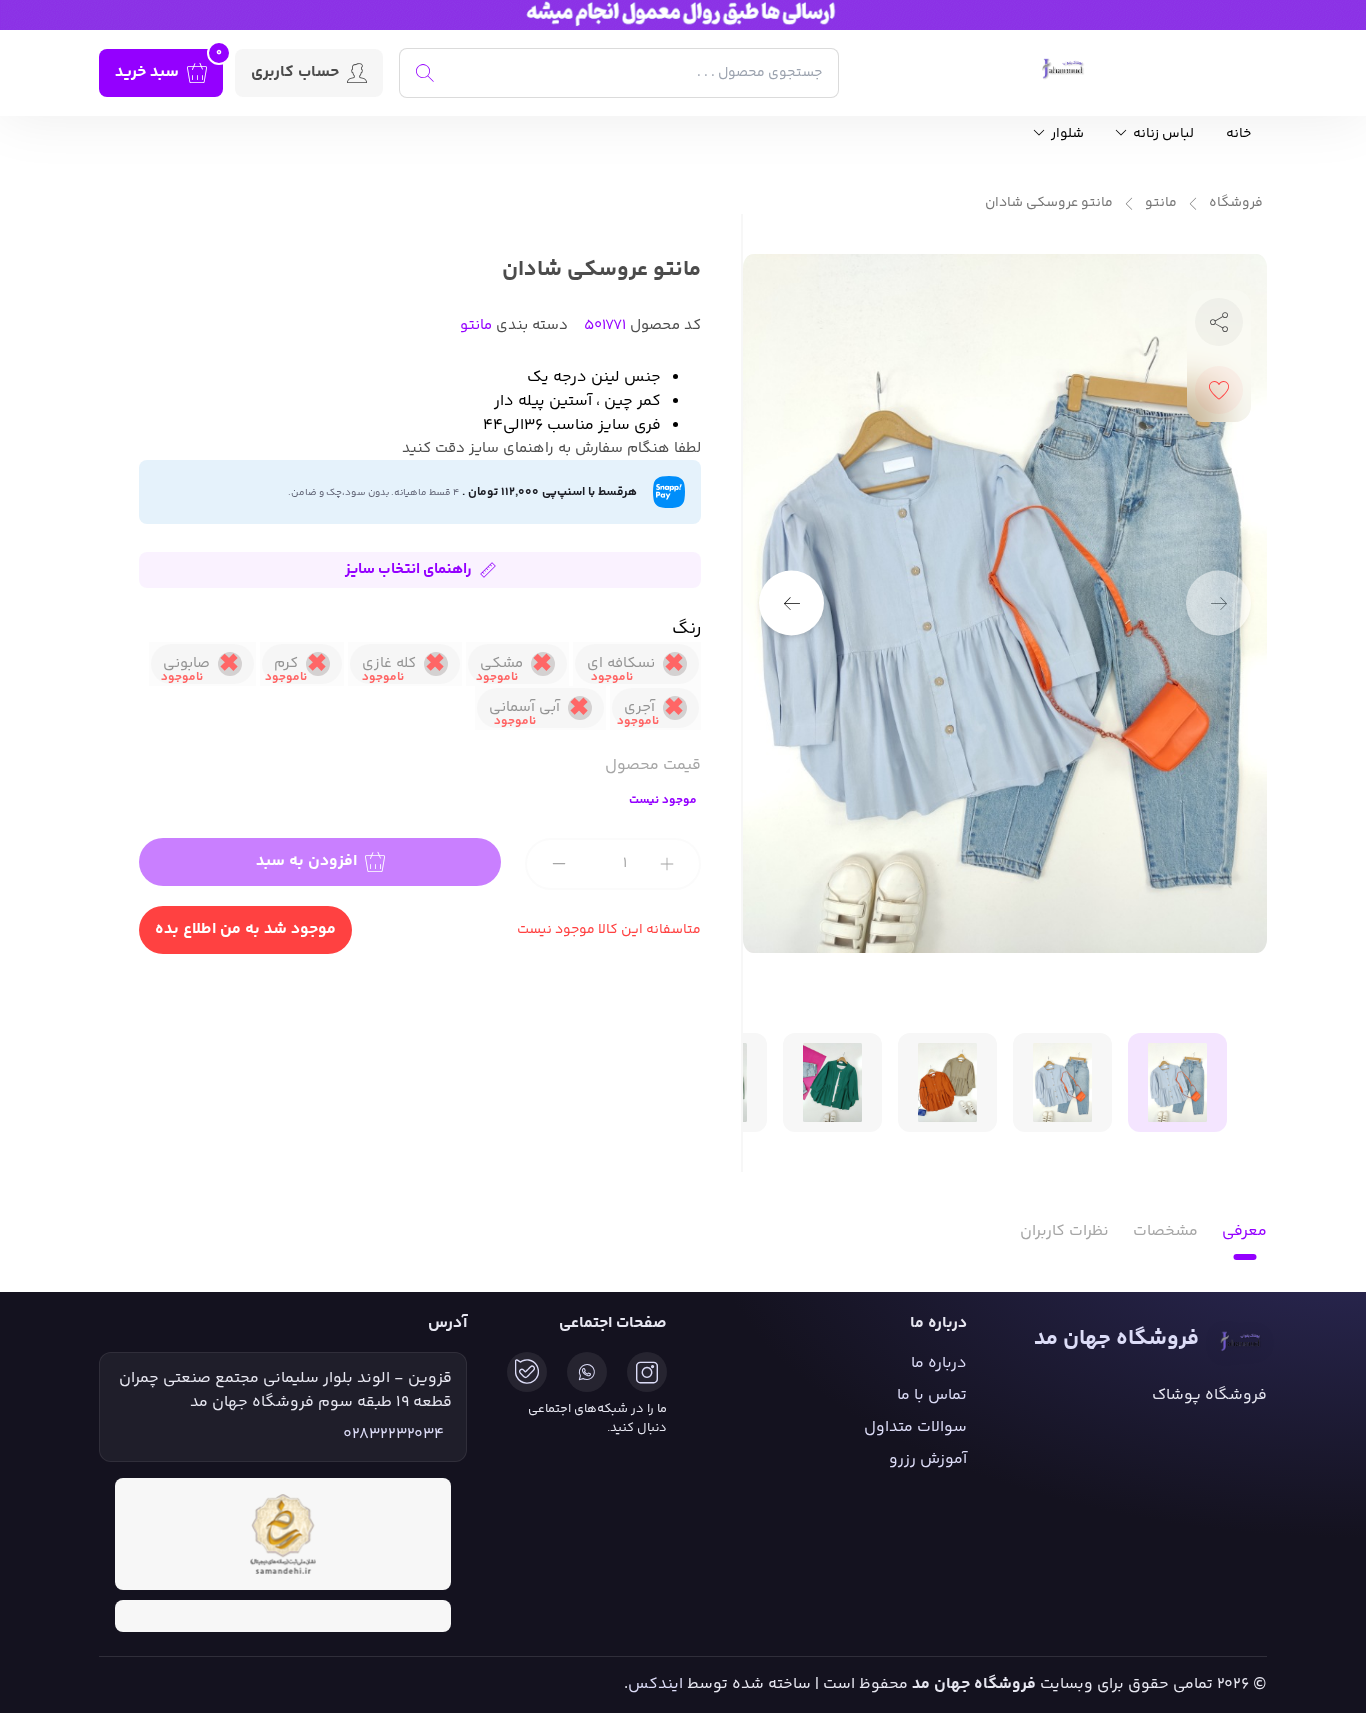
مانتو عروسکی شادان (1049, 203)
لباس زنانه (1162, 134)
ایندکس (655, 1684)
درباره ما (939, 1363)
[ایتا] (527, 1372)
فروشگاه (1236, 203)
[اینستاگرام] (647, 1372)
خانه (1238, 134)
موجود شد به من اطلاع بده (245, 929)
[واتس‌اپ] (587, 1372)
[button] (791, 603)
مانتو (1161, 203)
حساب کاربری (295, 72)
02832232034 (393, 1435)
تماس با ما (932, 1395)
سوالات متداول (915, 1427)
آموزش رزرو (928, 1459)
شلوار (1066, 134)
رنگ (686, 629)
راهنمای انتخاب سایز (408, 569)
